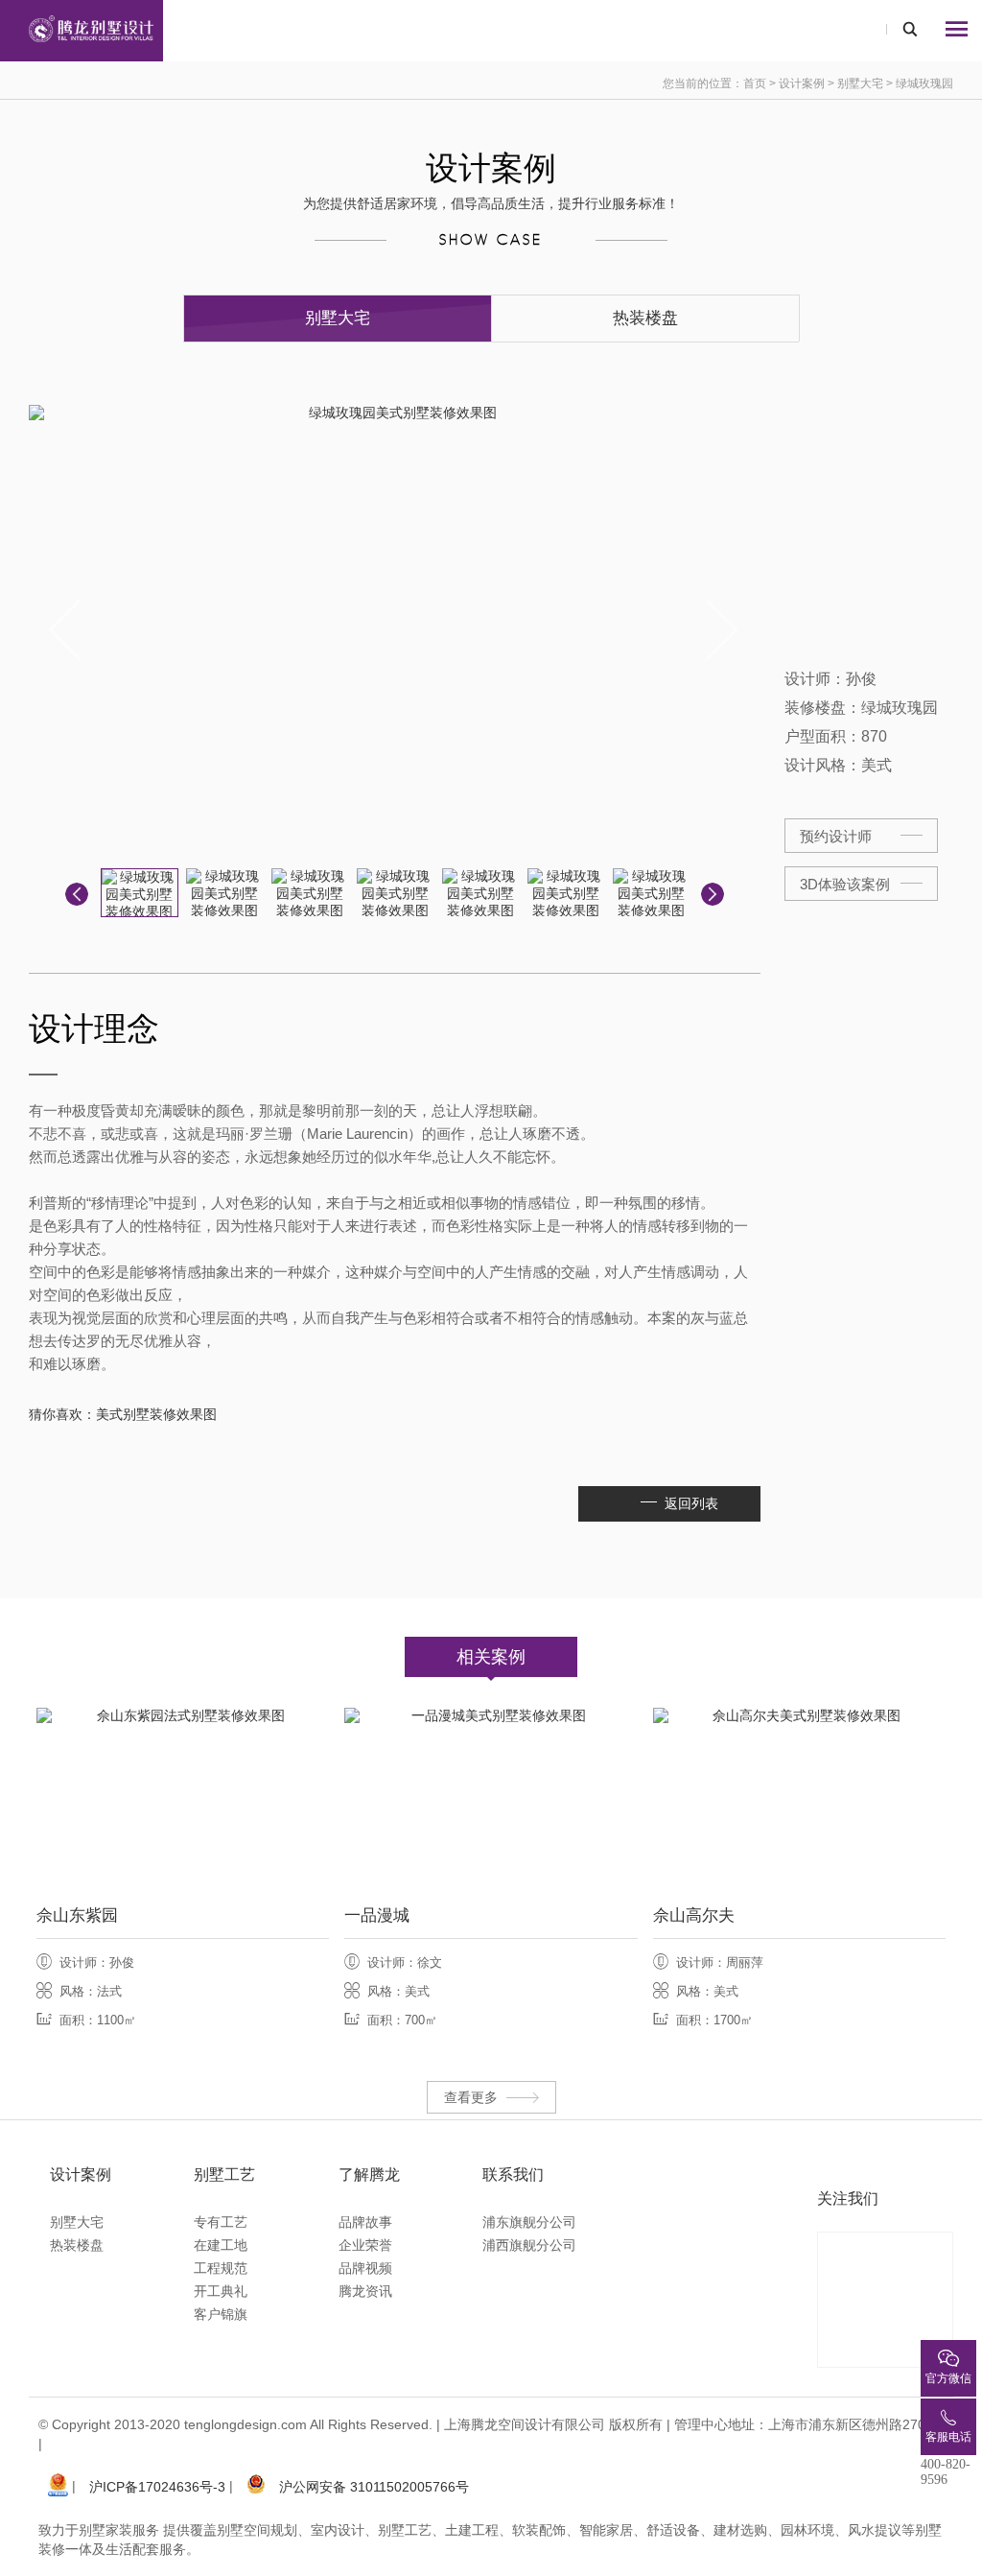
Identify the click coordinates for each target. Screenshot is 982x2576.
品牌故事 (365, 2222)
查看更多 (471, 2097)
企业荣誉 (365, 2245)
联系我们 (513, 2174)
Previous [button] (66, 630)
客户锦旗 (221, 2314)
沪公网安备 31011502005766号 (374, 2487)
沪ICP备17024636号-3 (157, 2487)
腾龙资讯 (365, 2291)
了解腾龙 (369, 2174)
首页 (755, 83)
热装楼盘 (645, 318)
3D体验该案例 (845, 884)
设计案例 (803, 83)
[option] (395, 630)
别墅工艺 (224, 2174)
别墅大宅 (860, 83)
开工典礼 (221, 2291)
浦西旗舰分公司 (529, 2245)
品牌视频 (365, 2268)
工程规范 (221, 2268)
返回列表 (691, 1503)
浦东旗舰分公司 (529, 2222)
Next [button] (724, 630)
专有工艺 (221, 2222)
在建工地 (221, 2245)
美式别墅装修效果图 (156, 1414)
